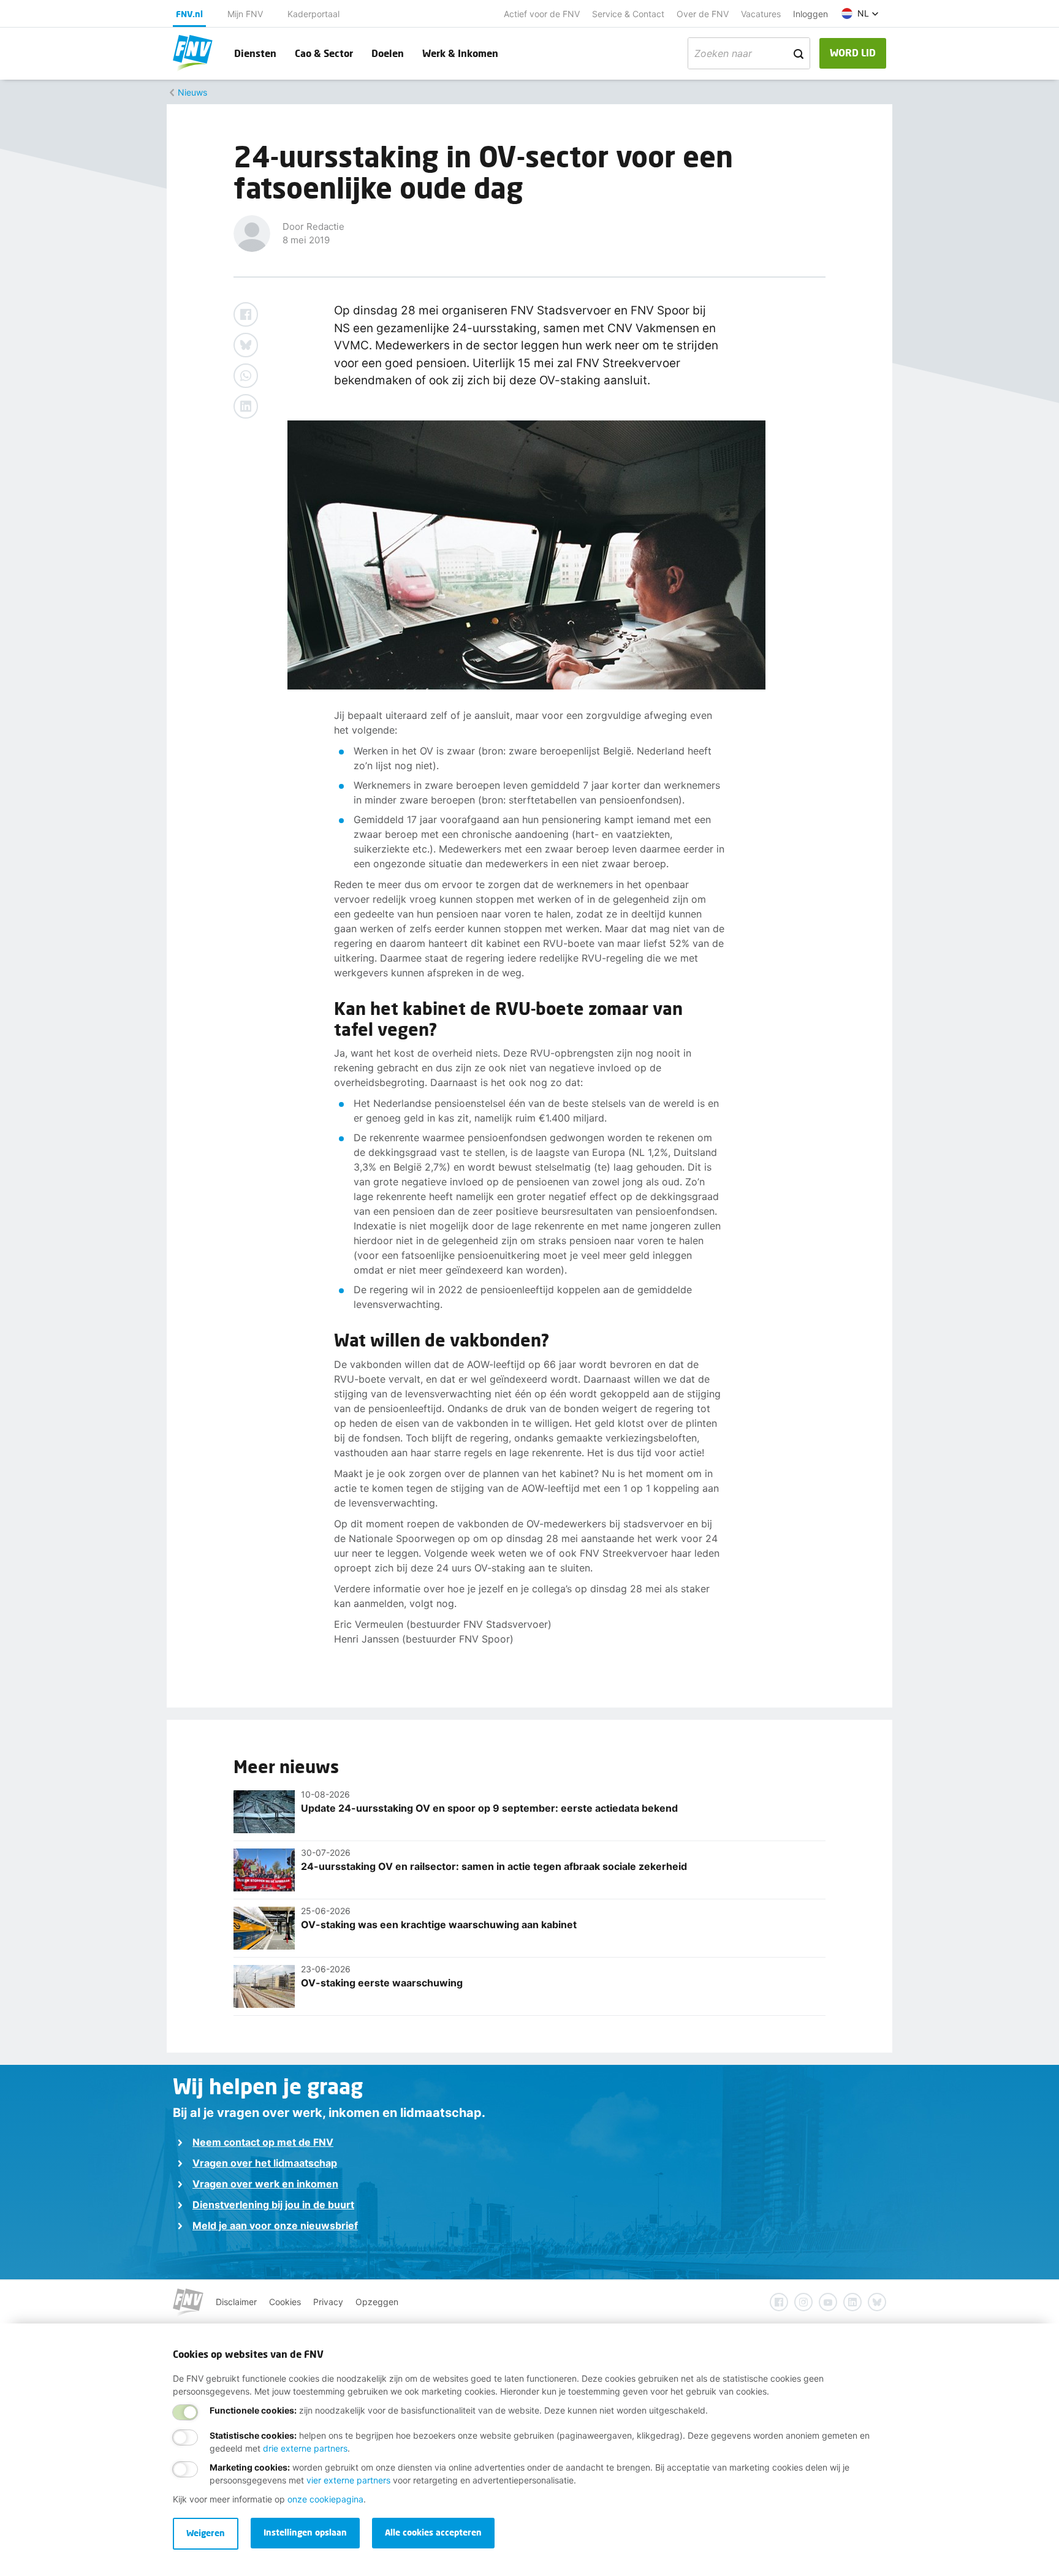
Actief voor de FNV (542, 14)
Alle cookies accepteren (433, 2532)
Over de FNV (703, 14)
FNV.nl (189, 14)
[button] (860, 13)
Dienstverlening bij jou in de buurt (273, 2205)
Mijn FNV (245, 14)
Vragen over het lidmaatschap (265, 2163)
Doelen (388, 53)
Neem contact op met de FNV (263, 2142)
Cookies (285, 2302)
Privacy (328, 2302)
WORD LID (853, 52)
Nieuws (192, 92)
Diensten (255, 53)
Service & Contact (628, 14)
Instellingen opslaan (305, 2532)
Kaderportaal (313, 14)
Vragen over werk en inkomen (265, 2184)
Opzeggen (377, 2302)
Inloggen (810, 14)
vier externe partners (348, 2480)
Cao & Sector (324, 53)
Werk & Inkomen (460, 53)
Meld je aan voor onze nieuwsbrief (275, 2225)
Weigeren (206, 2533)
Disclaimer (236, 2302)
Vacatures (761, 14)
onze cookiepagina (325, 2499)
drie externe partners (305, 2448)
